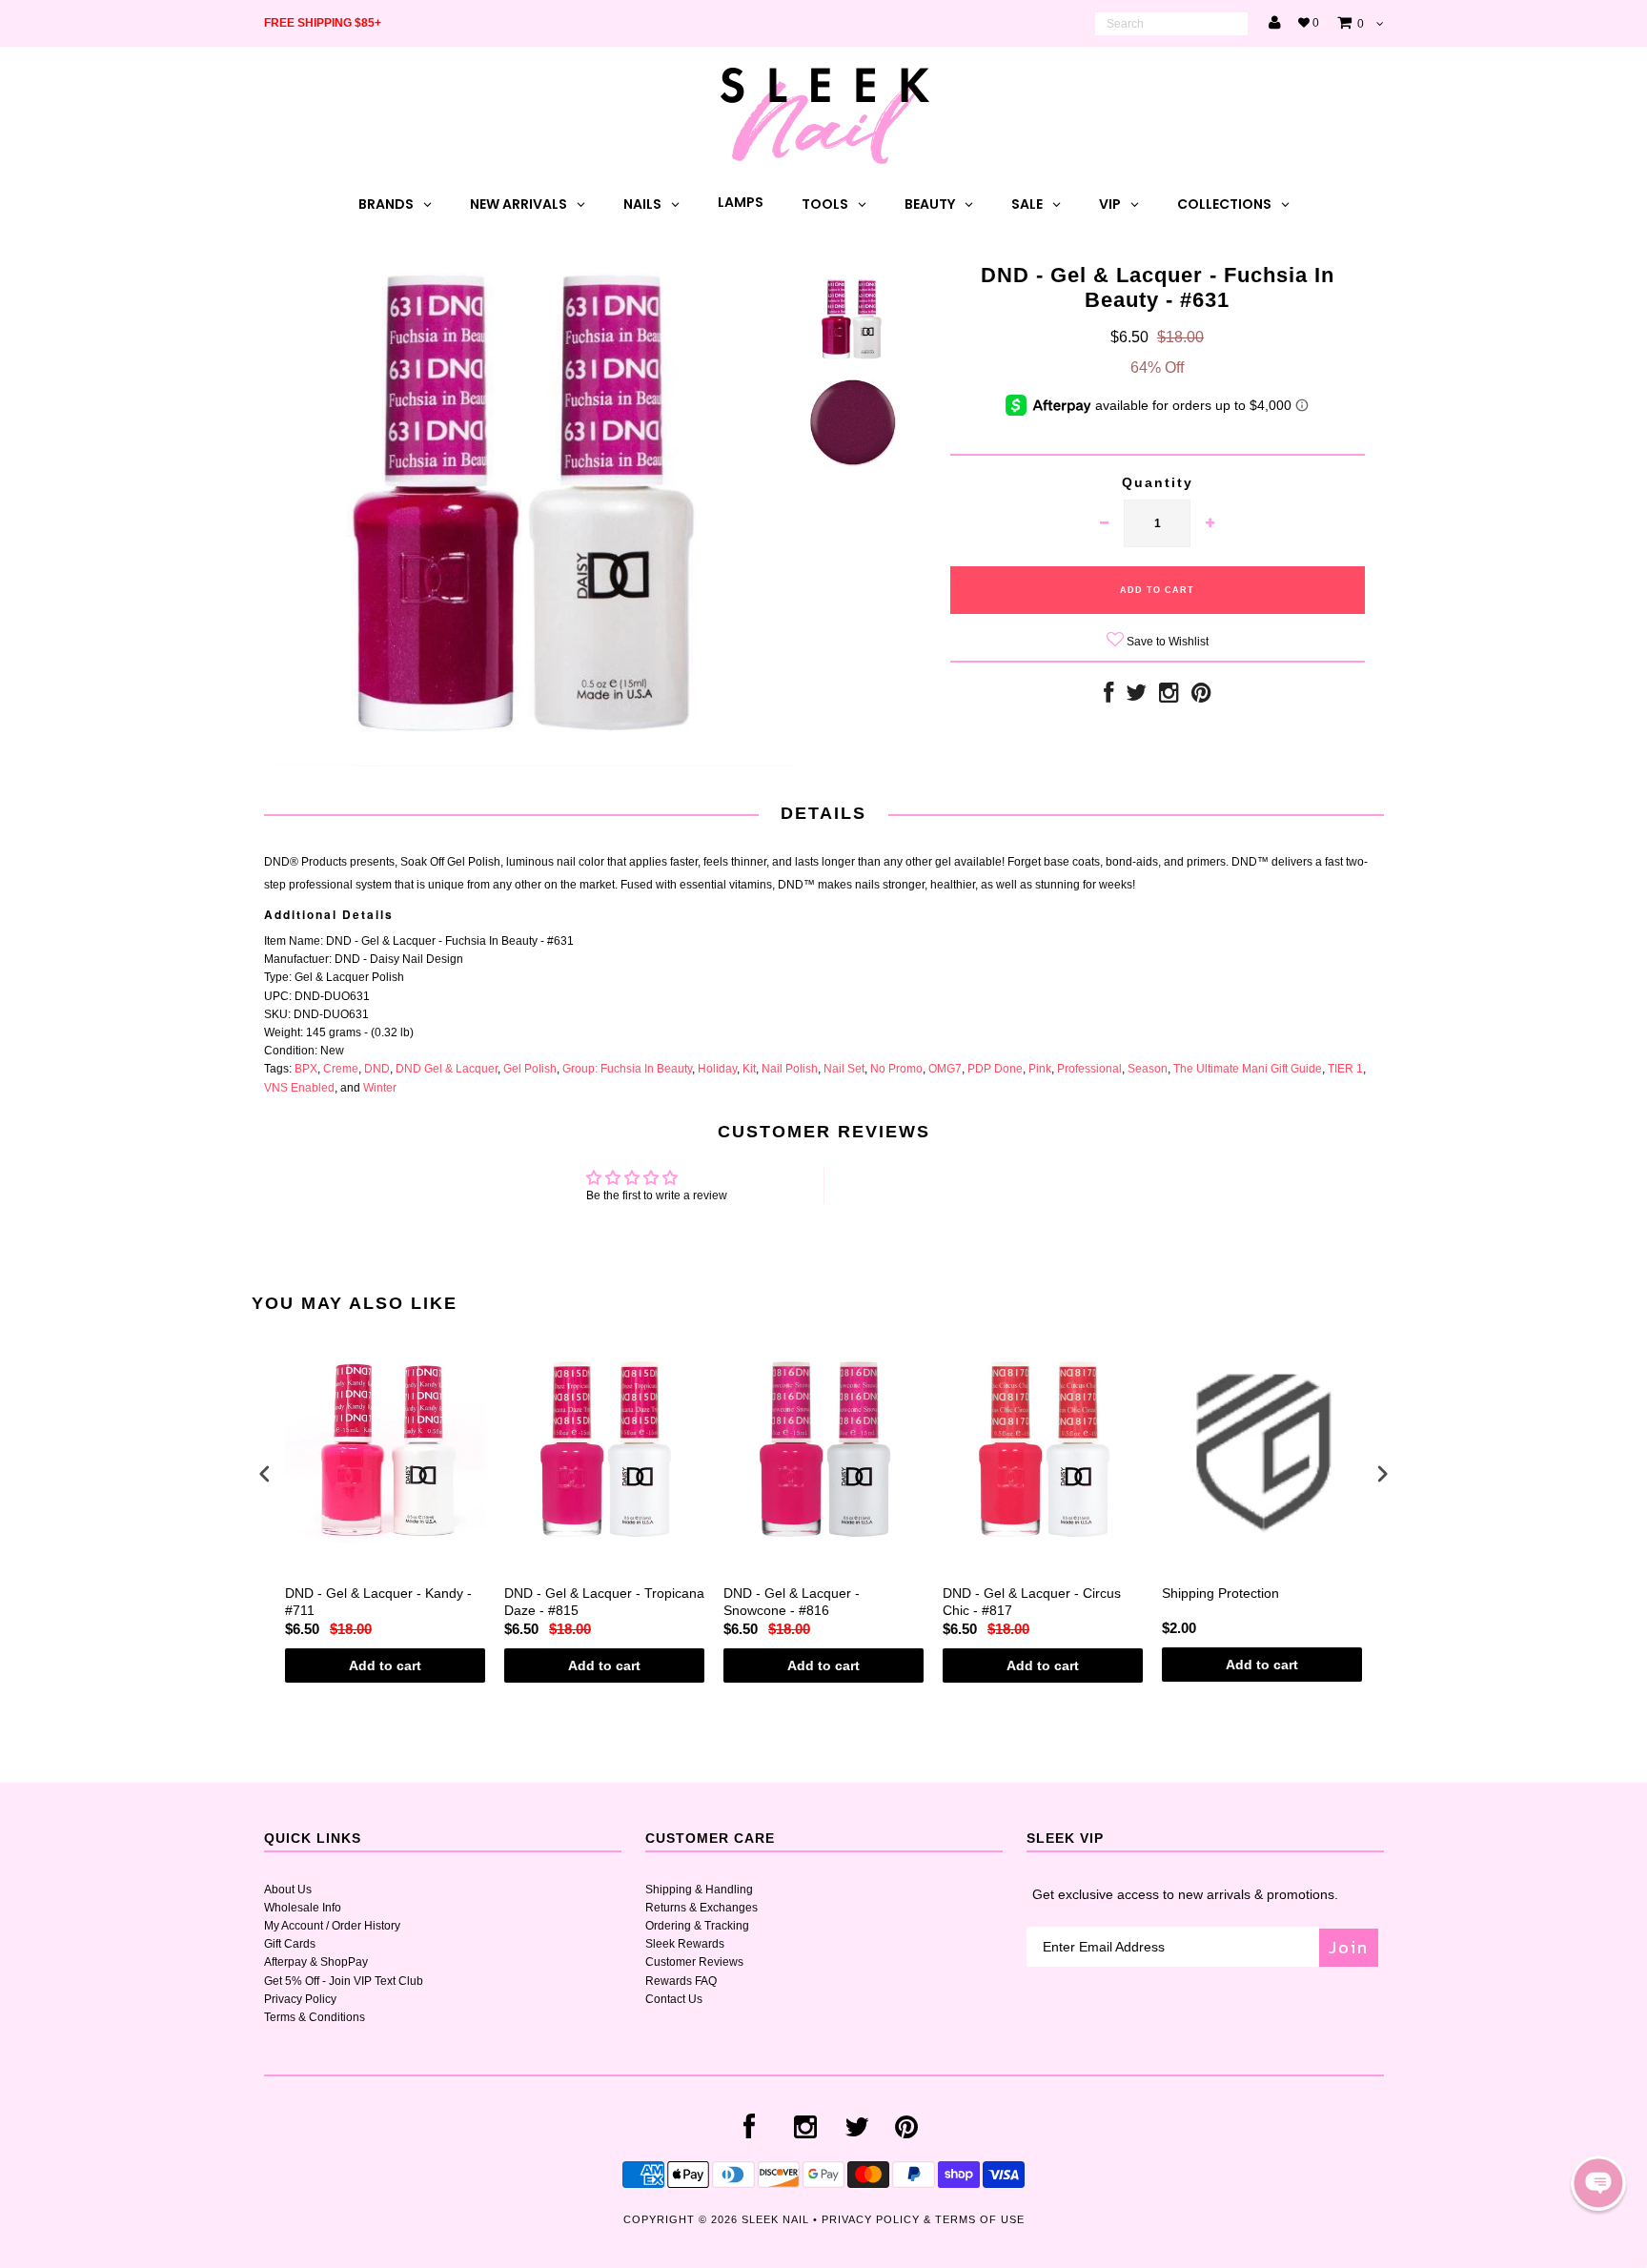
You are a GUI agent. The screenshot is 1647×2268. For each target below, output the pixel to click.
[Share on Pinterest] (1201, 697)
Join (1349, 1947)
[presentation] (265, 1474)
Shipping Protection (1220, 1593)
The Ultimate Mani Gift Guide (1248, 1069)
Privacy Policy (300, 1999)
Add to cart (385, 1665)
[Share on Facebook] (1108, 697)
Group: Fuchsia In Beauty (627, 1069)
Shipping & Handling (699, 1890)
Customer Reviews (694, 1962)
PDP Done (995, 1069)
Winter (380, 1088)
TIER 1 (1345, 1069)
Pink (1040, 1069)
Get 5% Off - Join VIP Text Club (344, 1981)
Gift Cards (290, 1944)
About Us (288, 1890)
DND (377, 1069)
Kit (749, 1069)
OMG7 (945, 1069)
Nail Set (844, 1069)
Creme (341, 1069)
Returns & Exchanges (701, 1908)
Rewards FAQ (681, 1981)
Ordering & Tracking (697, 1926)
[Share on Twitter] (1136, 697)
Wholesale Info (303, 1908)
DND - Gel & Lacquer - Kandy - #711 (378, 1602)
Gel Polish (530, 1069)
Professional (1089, 1069)
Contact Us (674, 1999)
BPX (306, 1069)
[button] (1598, 2183)
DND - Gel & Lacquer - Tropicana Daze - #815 (604, 1602)
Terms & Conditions (315, 2017)
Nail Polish (790, 1069)
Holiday (717, 1069)
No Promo (896, 1069)
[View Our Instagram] (1169, 697)
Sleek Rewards (685, 1944)
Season (1148, 1069)
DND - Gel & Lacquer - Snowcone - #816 (792, 1602)
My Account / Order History (332, 1926)
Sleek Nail (775, 2219)
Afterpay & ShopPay (316, 1962)
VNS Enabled (299, 1088)
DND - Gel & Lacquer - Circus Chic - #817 (1032, 1602)
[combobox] (1171, 24)
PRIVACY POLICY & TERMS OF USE (923, 2219)
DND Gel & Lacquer (447, 1069)
